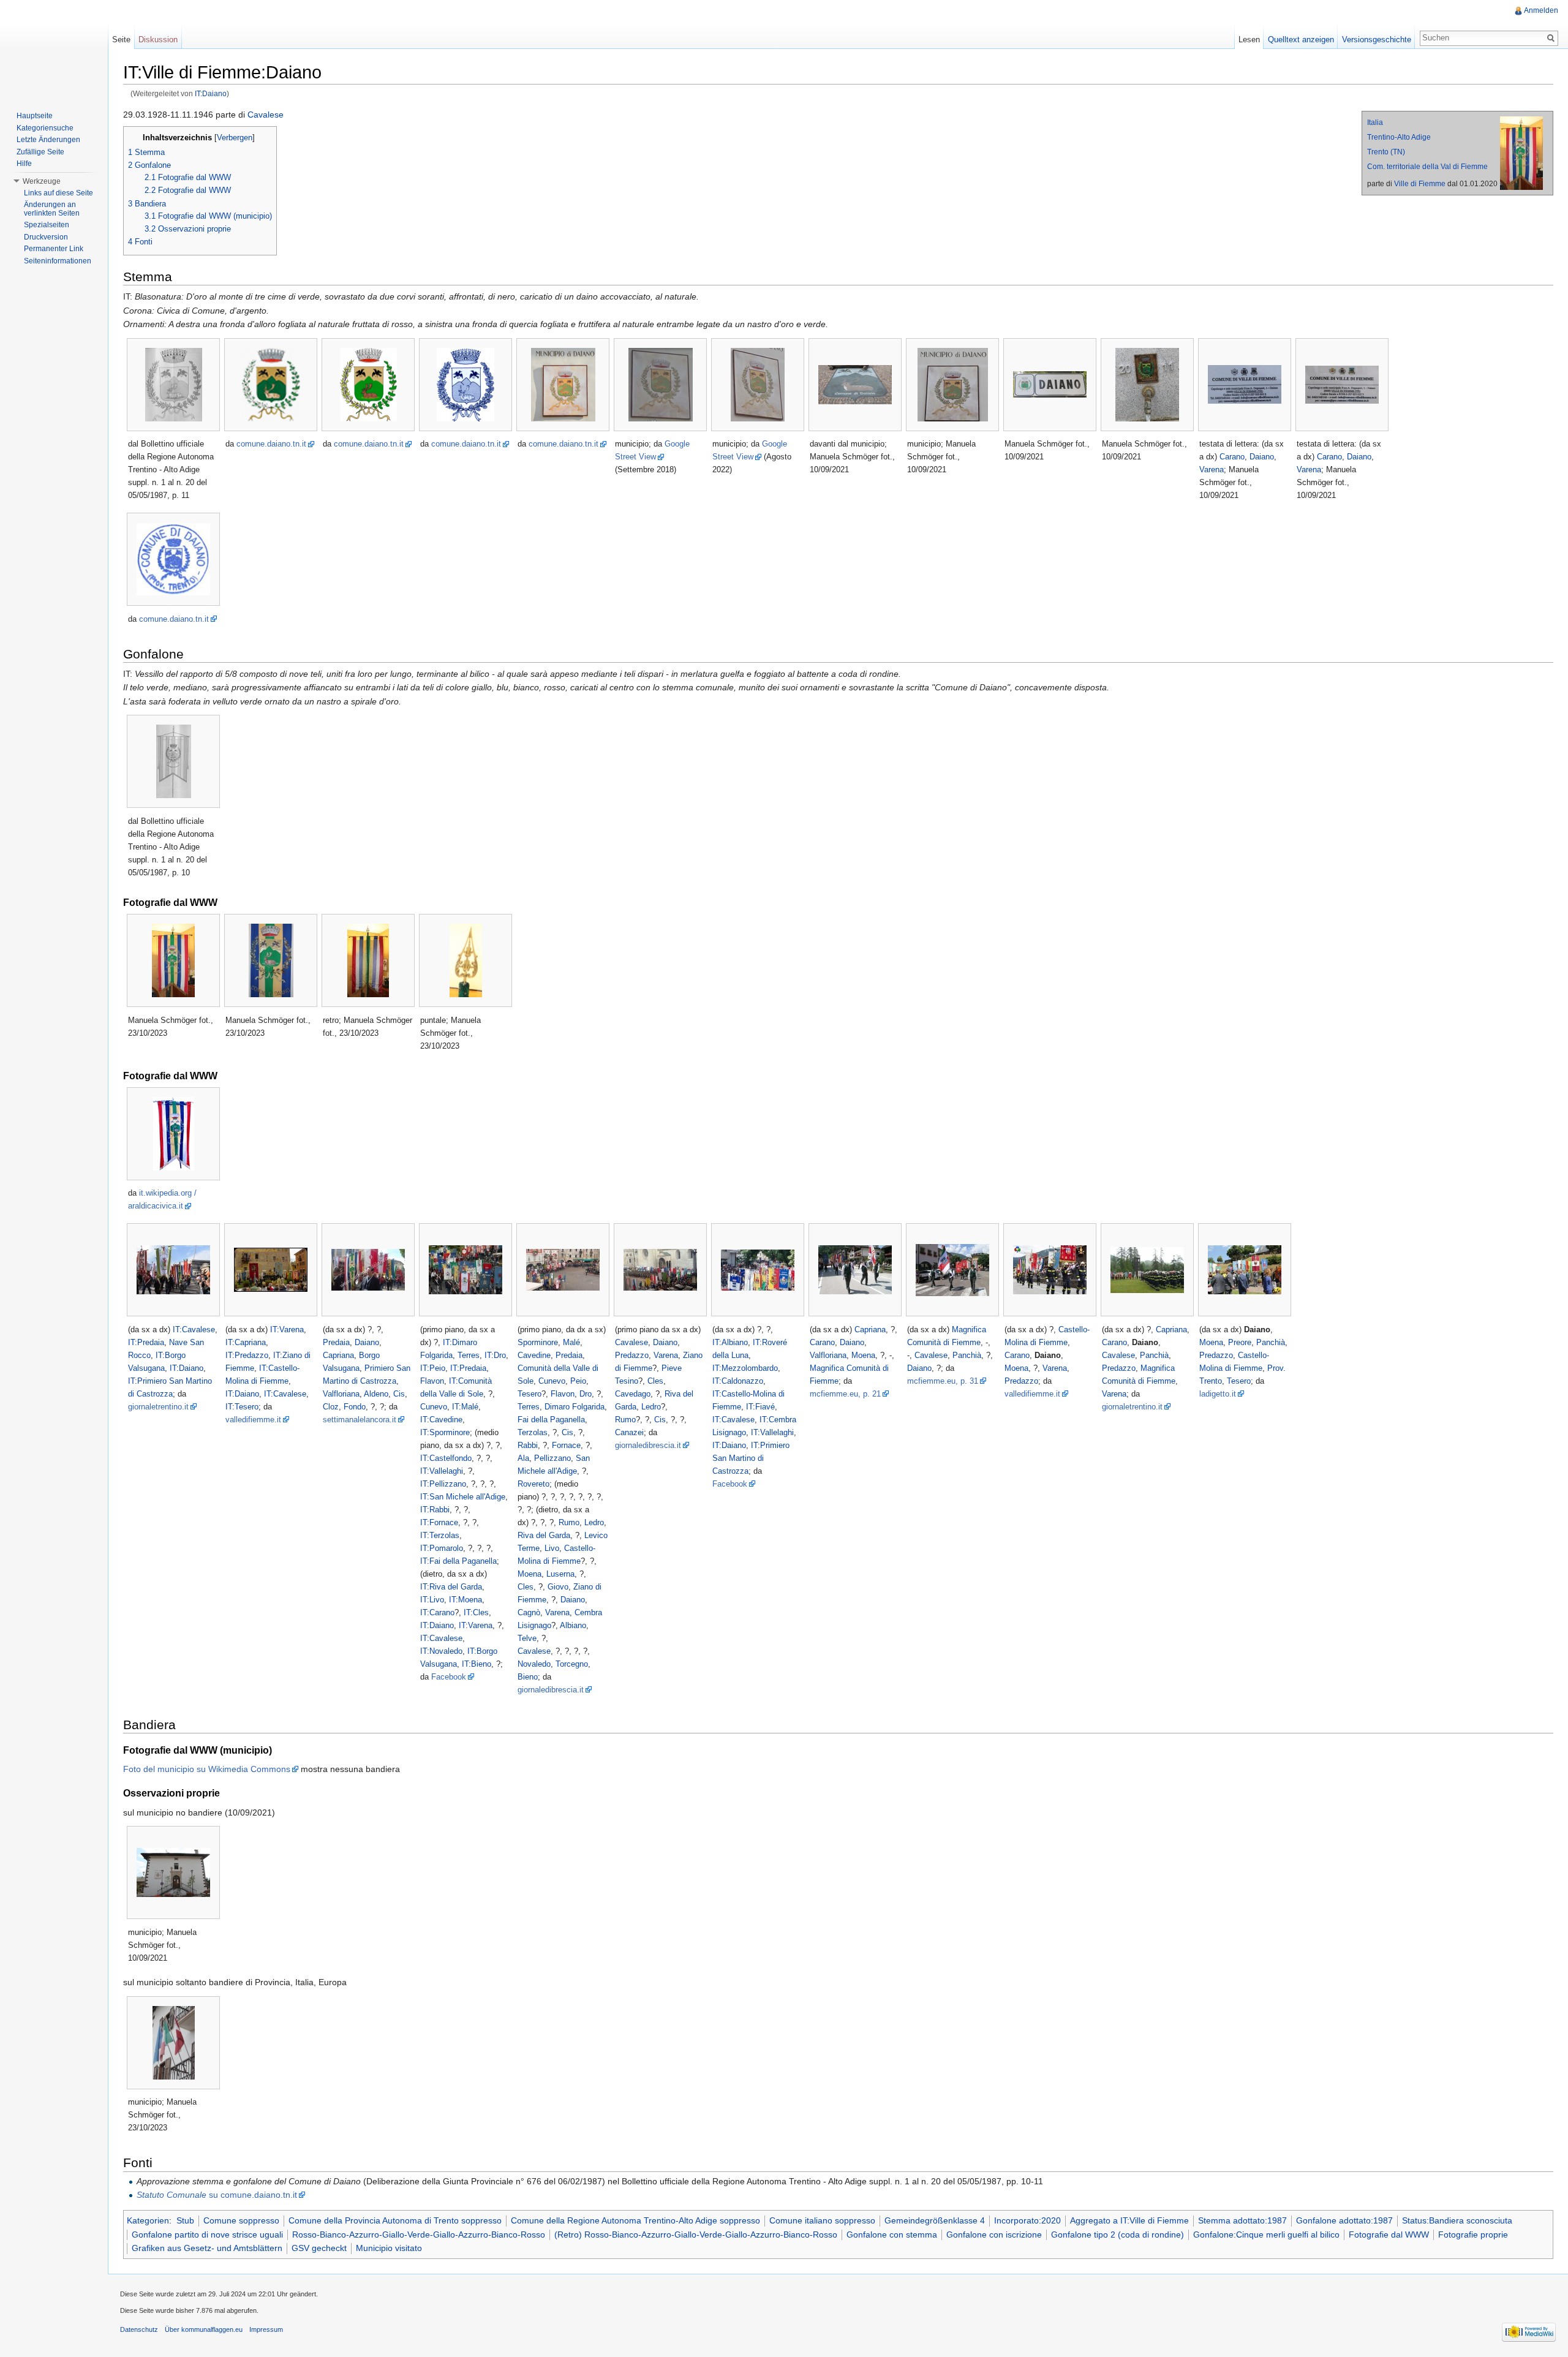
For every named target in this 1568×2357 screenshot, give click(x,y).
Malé (571, 1342)
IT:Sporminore (445, 1432)
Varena (1212, 470)
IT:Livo (432, 1600)
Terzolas (533, 1432)
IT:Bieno (477, 1664)
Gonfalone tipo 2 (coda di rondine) (1118, 2234)
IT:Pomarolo (442, 1548)
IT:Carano (437, 1612)
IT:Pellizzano (443, 1484)
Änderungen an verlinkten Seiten (52, 209)
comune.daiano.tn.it (271, 444)
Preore (1240, 1342)
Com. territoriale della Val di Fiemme (1427, 167)
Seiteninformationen (58, 261)
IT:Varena (287, 1329)
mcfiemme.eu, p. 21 (845, 1394)
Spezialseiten (47, 225)
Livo (552, 1548)
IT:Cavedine (441, 1420)
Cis (399, 1394)
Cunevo (434, 1407)
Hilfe (24, 164)
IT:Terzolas (440, 1535)
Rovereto (533, 1484)
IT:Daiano (211, 93)
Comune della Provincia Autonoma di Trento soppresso (395, 2220)
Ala (523, 1458)
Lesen (1249, 40)
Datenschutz (139, 2329)
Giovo (558, 1587)
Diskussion (158, 40)
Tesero (530, 1394)
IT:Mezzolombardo (745, 1368)
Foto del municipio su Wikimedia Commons (207, 1769)
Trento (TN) (1386, 152)
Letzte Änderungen (48, 140)
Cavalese (266, 115)
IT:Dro (495, 1355)
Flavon (432, 1381)
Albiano (573, 1625)
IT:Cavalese (194, 1329)
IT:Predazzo (247, 1355)
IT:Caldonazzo (738, 1381)
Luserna (560, 1574)
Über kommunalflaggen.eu (204, 2329)
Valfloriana (341, 1394)
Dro (586, 1394)
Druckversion (46, 237)
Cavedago (633, 1394)
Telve (527, 1638)
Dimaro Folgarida (575, 1407)
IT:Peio (433, 1368)
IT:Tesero (242, 1407)
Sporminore (538, 1342)
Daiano (1262, 457)
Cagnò (529, 1612)
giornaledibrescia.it (551, 1690)
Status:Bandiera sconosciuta (1457, 2220)
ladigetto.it (1218, 1394)
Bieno (528, 1677)
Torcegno (572, 1664)
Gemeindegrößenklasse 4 (935, 2220)
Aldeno (376, 1394)
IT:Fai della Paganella (458, 1561)
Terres (469, 1355)
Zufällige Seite (40, 152)
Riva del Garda (544, 1535)
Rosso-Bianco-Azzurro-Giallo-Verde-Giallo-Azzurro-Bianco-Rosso (419, 2234)
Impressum (266, 2329)
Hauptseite (35, 116)
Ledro (594, 1522)
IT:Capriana (246, 1342)
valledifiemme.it (253, 1420)
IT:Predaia (146, 1342)
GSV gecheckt (319, 2248)
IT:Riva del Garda (451, 1587)
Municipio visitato (389, 2248)
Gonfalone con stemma (892, 2234)
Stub (185, 2220)
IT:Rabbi (435, 1510)
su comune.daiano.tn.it (217, 2195)
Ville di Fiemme (1420, 184)
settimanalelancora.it (360, 1420)
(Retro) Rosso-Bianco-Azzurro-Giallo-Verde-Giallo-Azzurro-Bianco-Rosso (696, 2234)
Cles (526, 1587)
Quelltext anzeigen (1301, 40)
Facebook (449, 1677)
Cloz (331, 1407)
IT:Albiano (730, 1342)
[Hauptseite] (54, 49)
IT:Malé (465, 1407)
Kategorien (148, 2220)
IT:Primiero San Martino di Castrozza (751, 1458)
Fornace (566, 1445)
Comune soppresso (241, 2220)
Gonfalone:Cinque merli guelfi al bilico (1266, 2234)
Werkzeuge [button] (42, 181)
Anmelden (1541, 10)
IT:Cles (476, 1612)
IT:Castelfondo (446, 1458)
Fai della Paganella (551, 1420)
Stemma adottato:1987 (1242, 2220)
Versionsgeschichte (1377, 40)
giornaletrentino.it (158, 1407)
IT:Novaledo (441, 1651)
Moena (530, 1574)
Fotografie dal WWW (1389, 2234)
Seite (121, 40)
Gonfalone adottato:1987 (1344, 2220)
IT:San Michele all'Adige (463, 1497)
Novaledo (534, 1664)
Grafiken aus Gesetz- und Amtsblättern (207, 2248)
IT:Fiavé (760, 1407)
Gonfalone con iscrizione (994, 2234)
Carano (1232, 457)
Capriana (338, 1355)
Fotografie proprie (1473, 2234)
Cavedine (534, 1355)
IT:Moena (466, 1600)
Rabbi (528, 1445)
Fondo (355, 1407)
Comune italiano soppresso (822, 2220)
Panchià (967, 1355)
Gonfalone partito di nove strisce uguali (207, 2234)
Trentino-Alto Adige (1399, 137)
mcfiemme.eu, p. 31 (943, 1381)
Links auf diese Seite (58, 193)
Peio (578, 1381)
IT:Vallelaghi (442, 1471)
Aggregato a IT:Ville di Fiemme (1129, 2220)
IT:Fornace (439, 1522)
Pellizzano (552, 1458)
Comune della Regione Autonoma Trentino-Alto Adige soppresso (635, 2220)
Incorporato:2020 (1027, 2220)
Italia (1375, 123)
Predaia (336, 1342)
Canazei (629, 1432)
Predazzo (632, 1355)
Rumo (569, 1522)
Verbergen (235, 138)
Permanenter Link (54, 249)
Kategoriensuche (45, 128)
